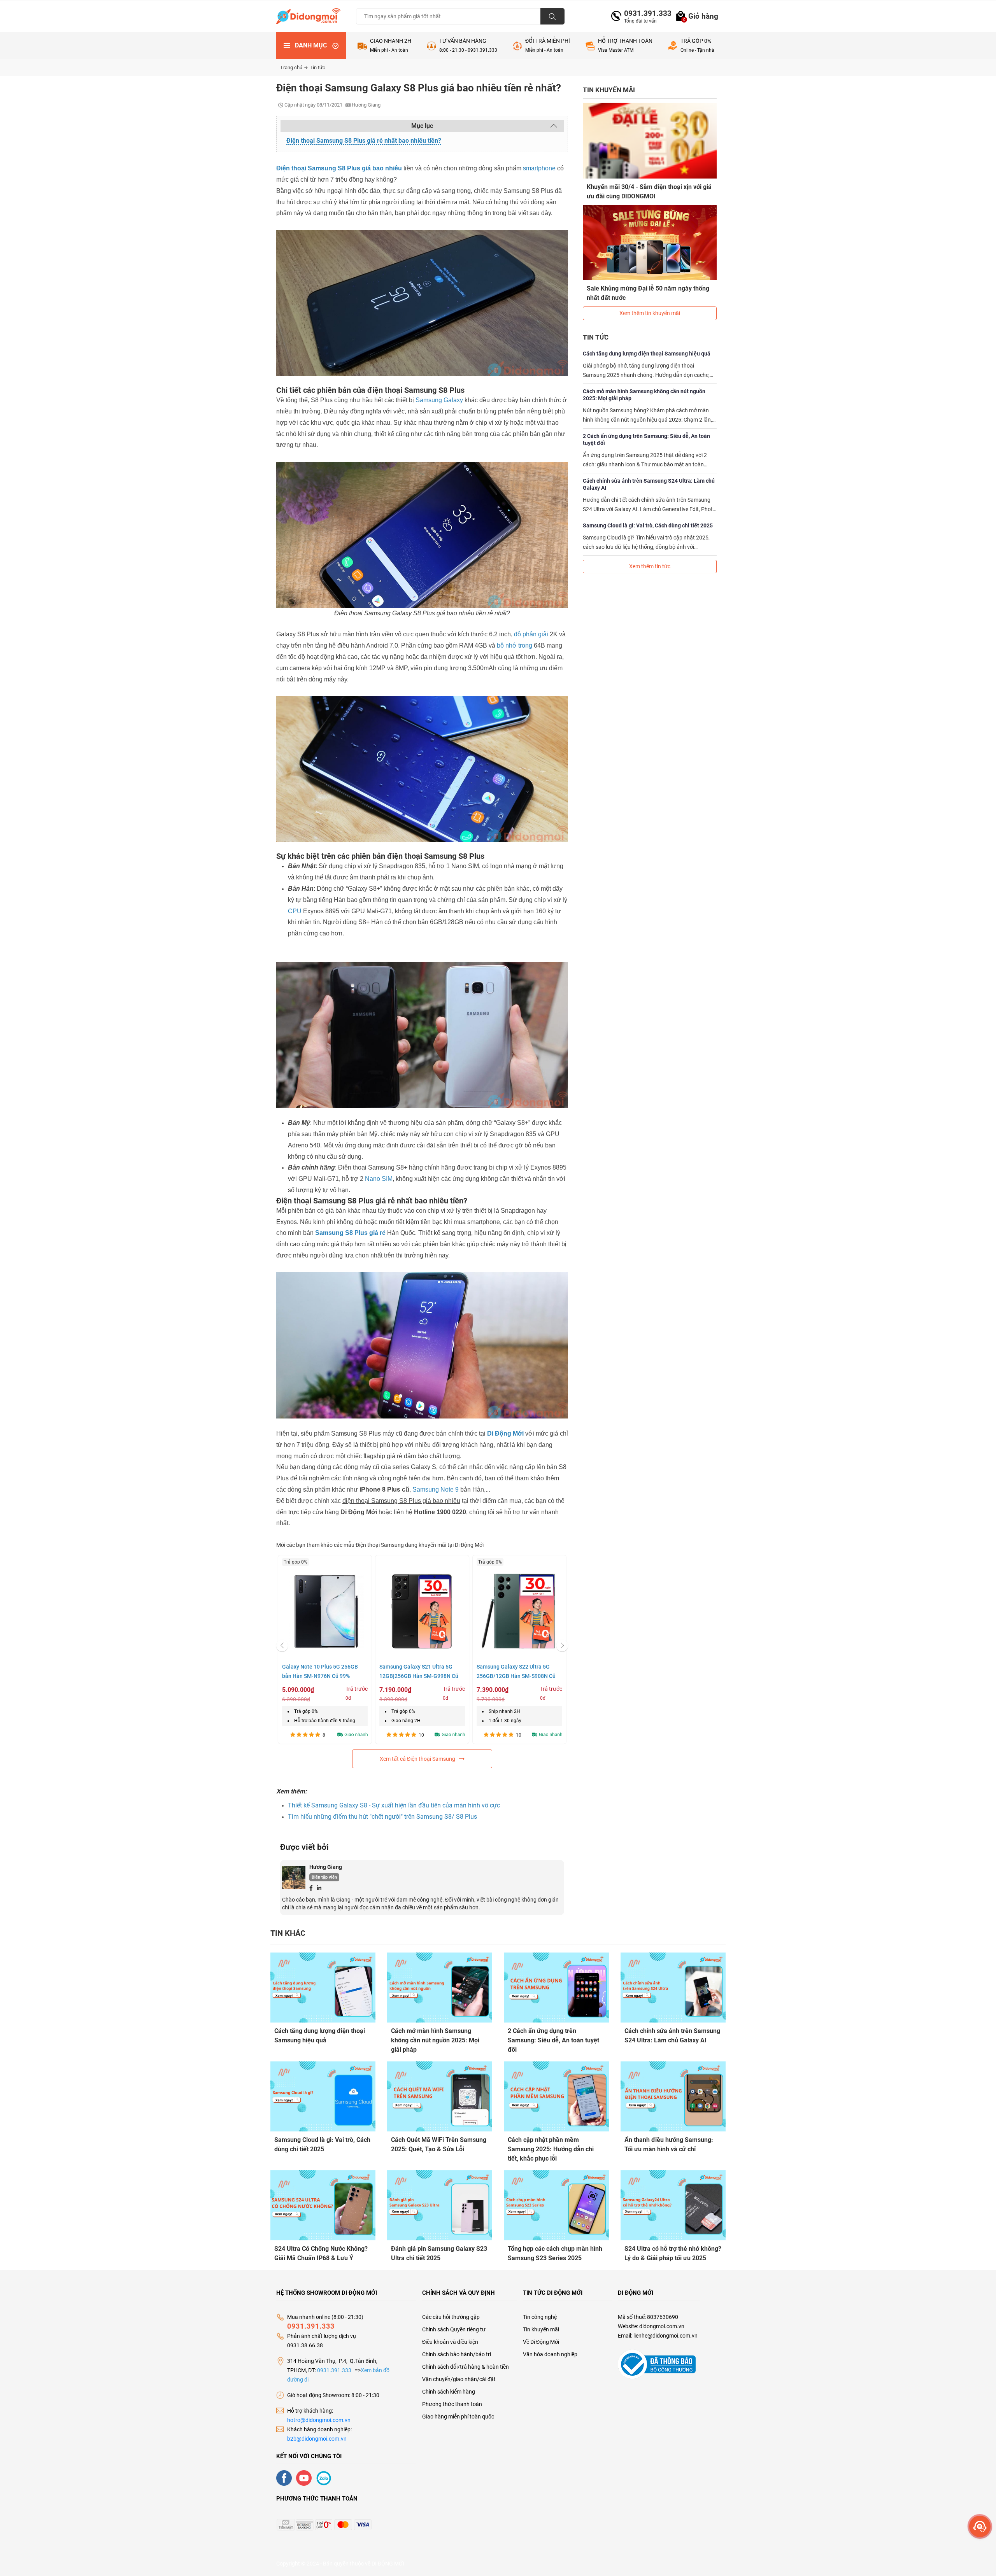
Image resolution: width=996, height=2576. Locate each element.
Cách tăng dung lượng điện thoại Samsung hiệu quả (647, 354)
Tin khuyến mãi (541, 2329)
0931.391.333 (645, 13)
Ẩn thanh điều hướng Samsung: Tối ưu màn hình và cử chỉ (669, 2144)
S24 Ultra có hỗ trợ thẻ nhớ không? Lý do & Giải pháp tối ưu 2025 (673, 2253)
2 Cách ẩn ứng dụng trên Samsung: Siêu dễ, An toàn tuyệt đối (646, 440)
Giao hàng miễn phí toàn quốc (458, 2417)
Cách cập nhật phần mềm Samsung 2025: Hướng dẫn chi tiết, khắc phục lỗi (551, 2149)
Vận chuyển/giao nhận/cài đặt (459, 2379)
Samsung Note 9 (436, 1489)
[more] (980, 2526)
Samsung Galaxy (439, 400)
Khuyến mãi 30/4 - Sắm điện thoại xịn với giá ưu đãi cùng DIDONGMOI (649, 192)
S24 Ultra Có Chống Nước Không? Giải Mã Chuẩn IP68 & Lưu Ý (321, 2253)
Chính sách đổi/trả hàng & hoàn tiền (466, 2367)
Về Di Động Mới (541, 2342)
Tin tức (317, 67)
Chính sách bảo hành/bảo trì (457, 2354)
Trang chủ (292, 67)
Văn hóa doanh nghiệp (550, 2354)
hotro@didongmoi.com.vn (319, 2420)
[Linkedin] (319, 1888)
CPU (295, 911)
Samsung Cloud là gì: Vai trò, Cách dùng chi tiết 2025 (648, 525)
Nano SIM (379, 1179)
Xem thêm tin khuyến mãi (650, 313)
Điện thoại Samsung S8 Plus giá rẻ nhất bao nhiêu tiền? (364, 141)
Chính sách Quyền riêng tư (454, 2329)
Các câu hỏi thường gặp (451, 2317)
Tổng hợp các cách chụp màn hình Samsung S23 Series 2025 (555, 2253)
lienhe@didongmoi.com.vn (665, 2336)
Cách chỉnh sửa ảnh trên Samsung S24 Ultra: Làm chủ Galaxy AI (649, 484)
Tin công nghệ (540, 2317)
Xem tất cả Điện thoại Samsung (417, 1759)
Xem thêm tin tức (650, 566)
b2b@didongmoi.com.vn (317, 2439)
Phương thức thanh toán (452, 2404)
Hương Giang (326, 1867)
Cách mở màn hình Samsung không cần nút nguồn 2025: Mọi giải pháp (644, 395)
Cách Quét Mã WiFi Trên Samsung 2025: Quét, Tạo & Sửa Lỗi (439, 2144)
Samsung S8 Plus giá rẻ (350, 1233)
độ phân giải (531, 634)
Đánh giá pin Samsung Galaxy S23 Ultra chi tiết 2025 (439, 2253)
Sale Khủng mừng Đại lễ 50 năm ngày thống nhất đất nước (648, 293)
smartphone (539, 168)
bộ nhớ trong (515, 645)
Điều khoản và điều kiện (450, 2342)
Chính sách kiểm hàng (449, 2392)
